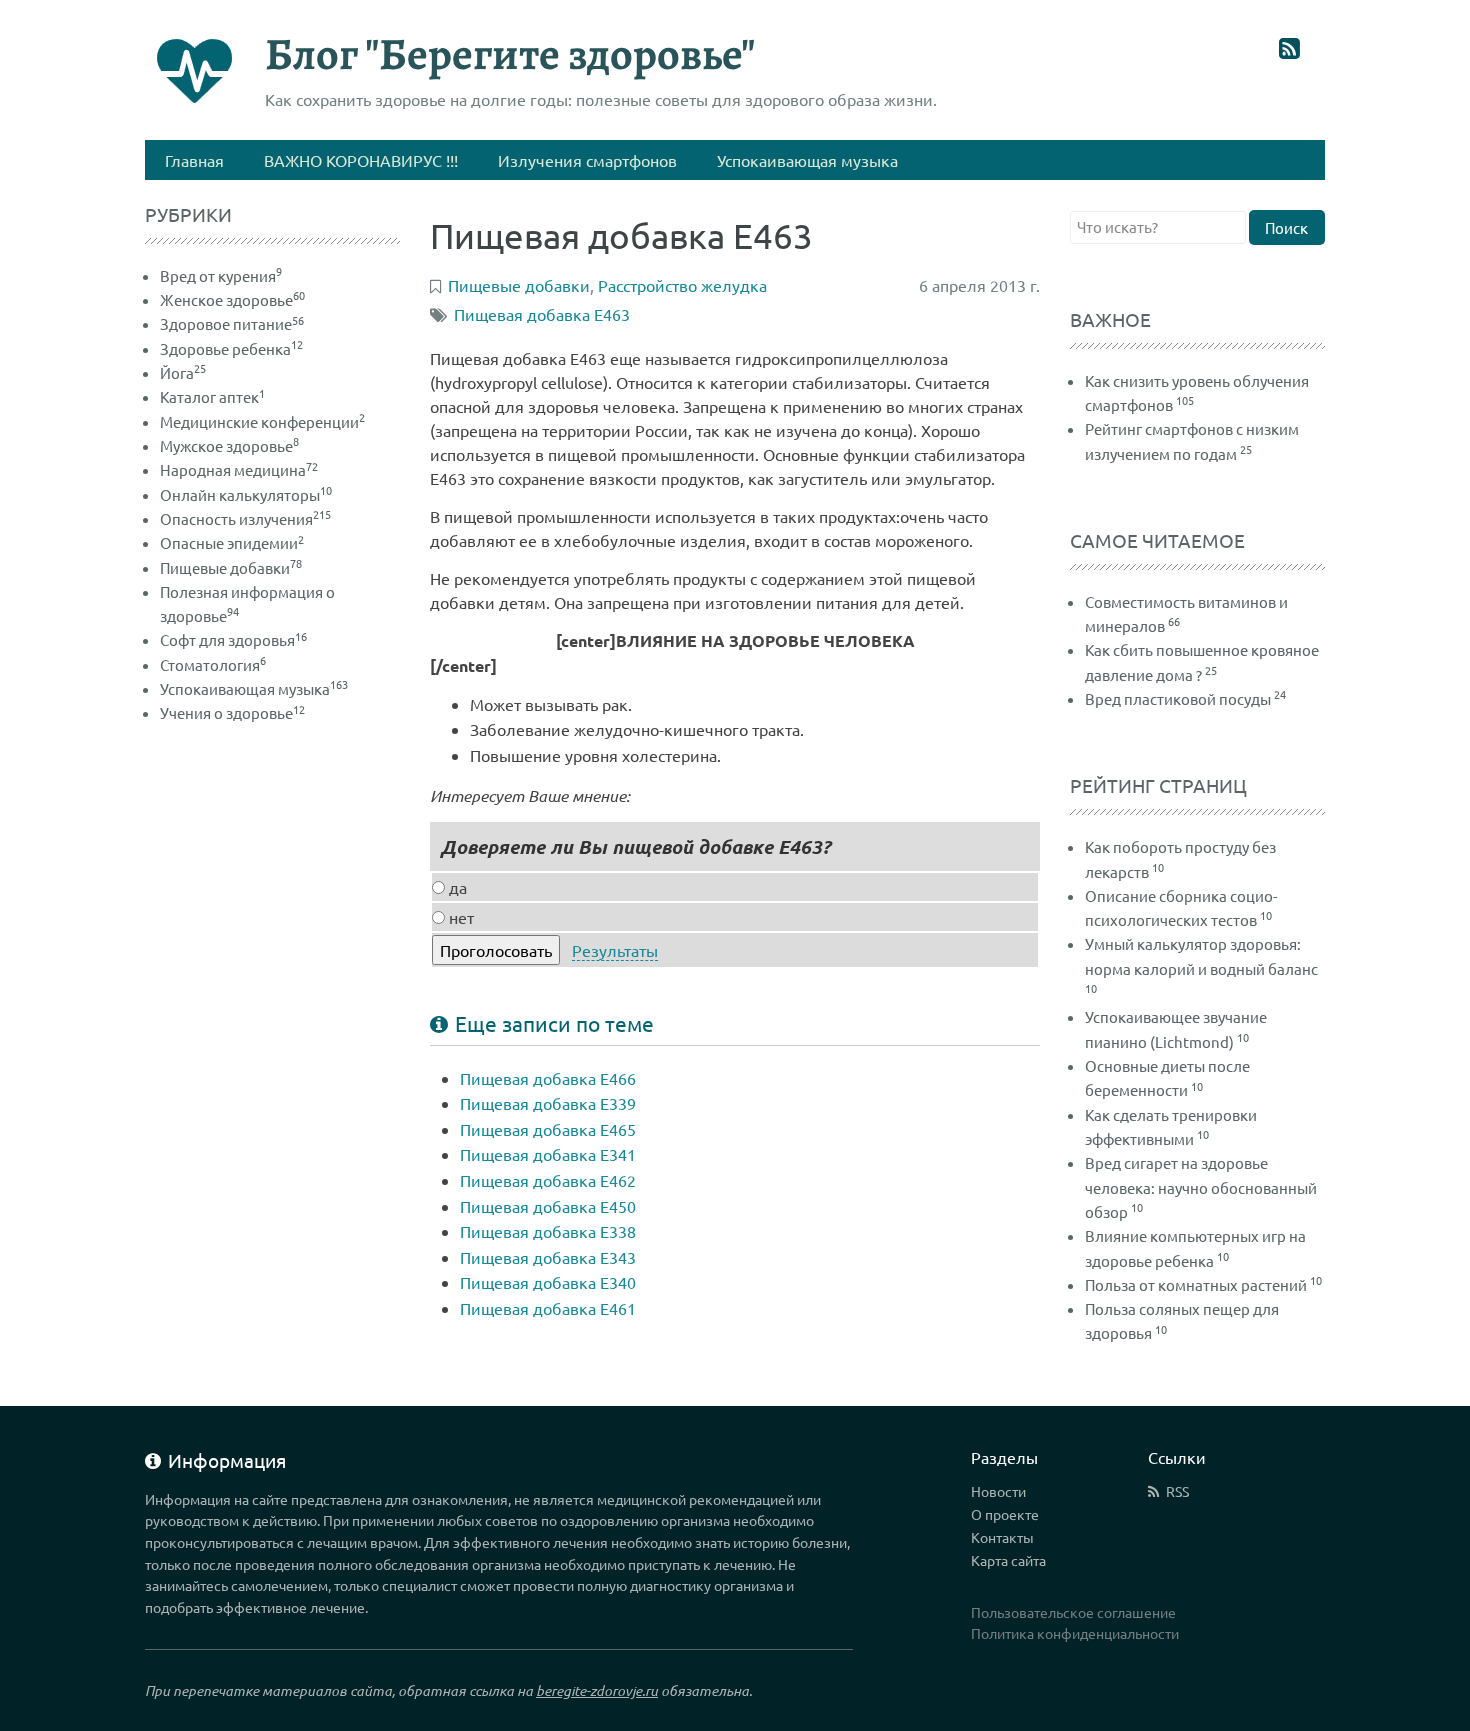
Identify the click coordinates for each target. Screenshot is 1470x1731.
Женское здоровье (232, 299)
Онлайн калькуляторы (246, 494)
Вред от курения (221, 275)
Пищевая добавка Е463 (542, 314)
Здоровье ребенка (231, 348)
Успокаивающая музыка (254, 688)
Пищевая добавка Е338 (548, 1231)
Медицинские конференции (262, 421)
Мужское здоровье (229, 445)
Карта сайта (1008, 1560)
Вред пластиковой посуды (1178, 698)
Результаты (615, 950)
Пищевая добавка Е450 (548, 1206)
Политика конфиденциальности (1075, 1633)
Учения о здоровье (232, 712)
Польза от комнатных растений (1196, 1284)
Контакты (1002, 1537)
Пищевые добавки (231, 567)
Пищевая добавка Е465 (548, 1129)
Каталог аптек (212, 396)
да (456, 887)
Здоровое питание (232, 323)
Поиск (1286, 227)
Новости (998, 1491)
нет (459, 917)
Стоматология (213, 664)
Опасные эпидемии (232, 542)
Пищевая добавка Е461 (548, 1308)
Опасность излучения (245, 518)
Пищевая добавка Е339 (548, 1103)
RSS (1177, 1491)
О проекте (1005, 1514)
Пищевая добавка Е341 (548, 1154)
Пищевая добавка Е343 (548, 1257)
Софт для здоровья (233, 639)
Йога (183, 372)
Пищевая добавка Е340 (548, 1282)
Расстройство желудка (682, 285)
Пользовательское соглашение (1073, 1612)
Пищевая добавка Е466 (548, 1078)
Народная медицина (239, 469)
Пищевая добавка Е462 (548, 1180)
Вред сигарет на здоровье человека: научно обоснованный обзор (1201, 1187)
